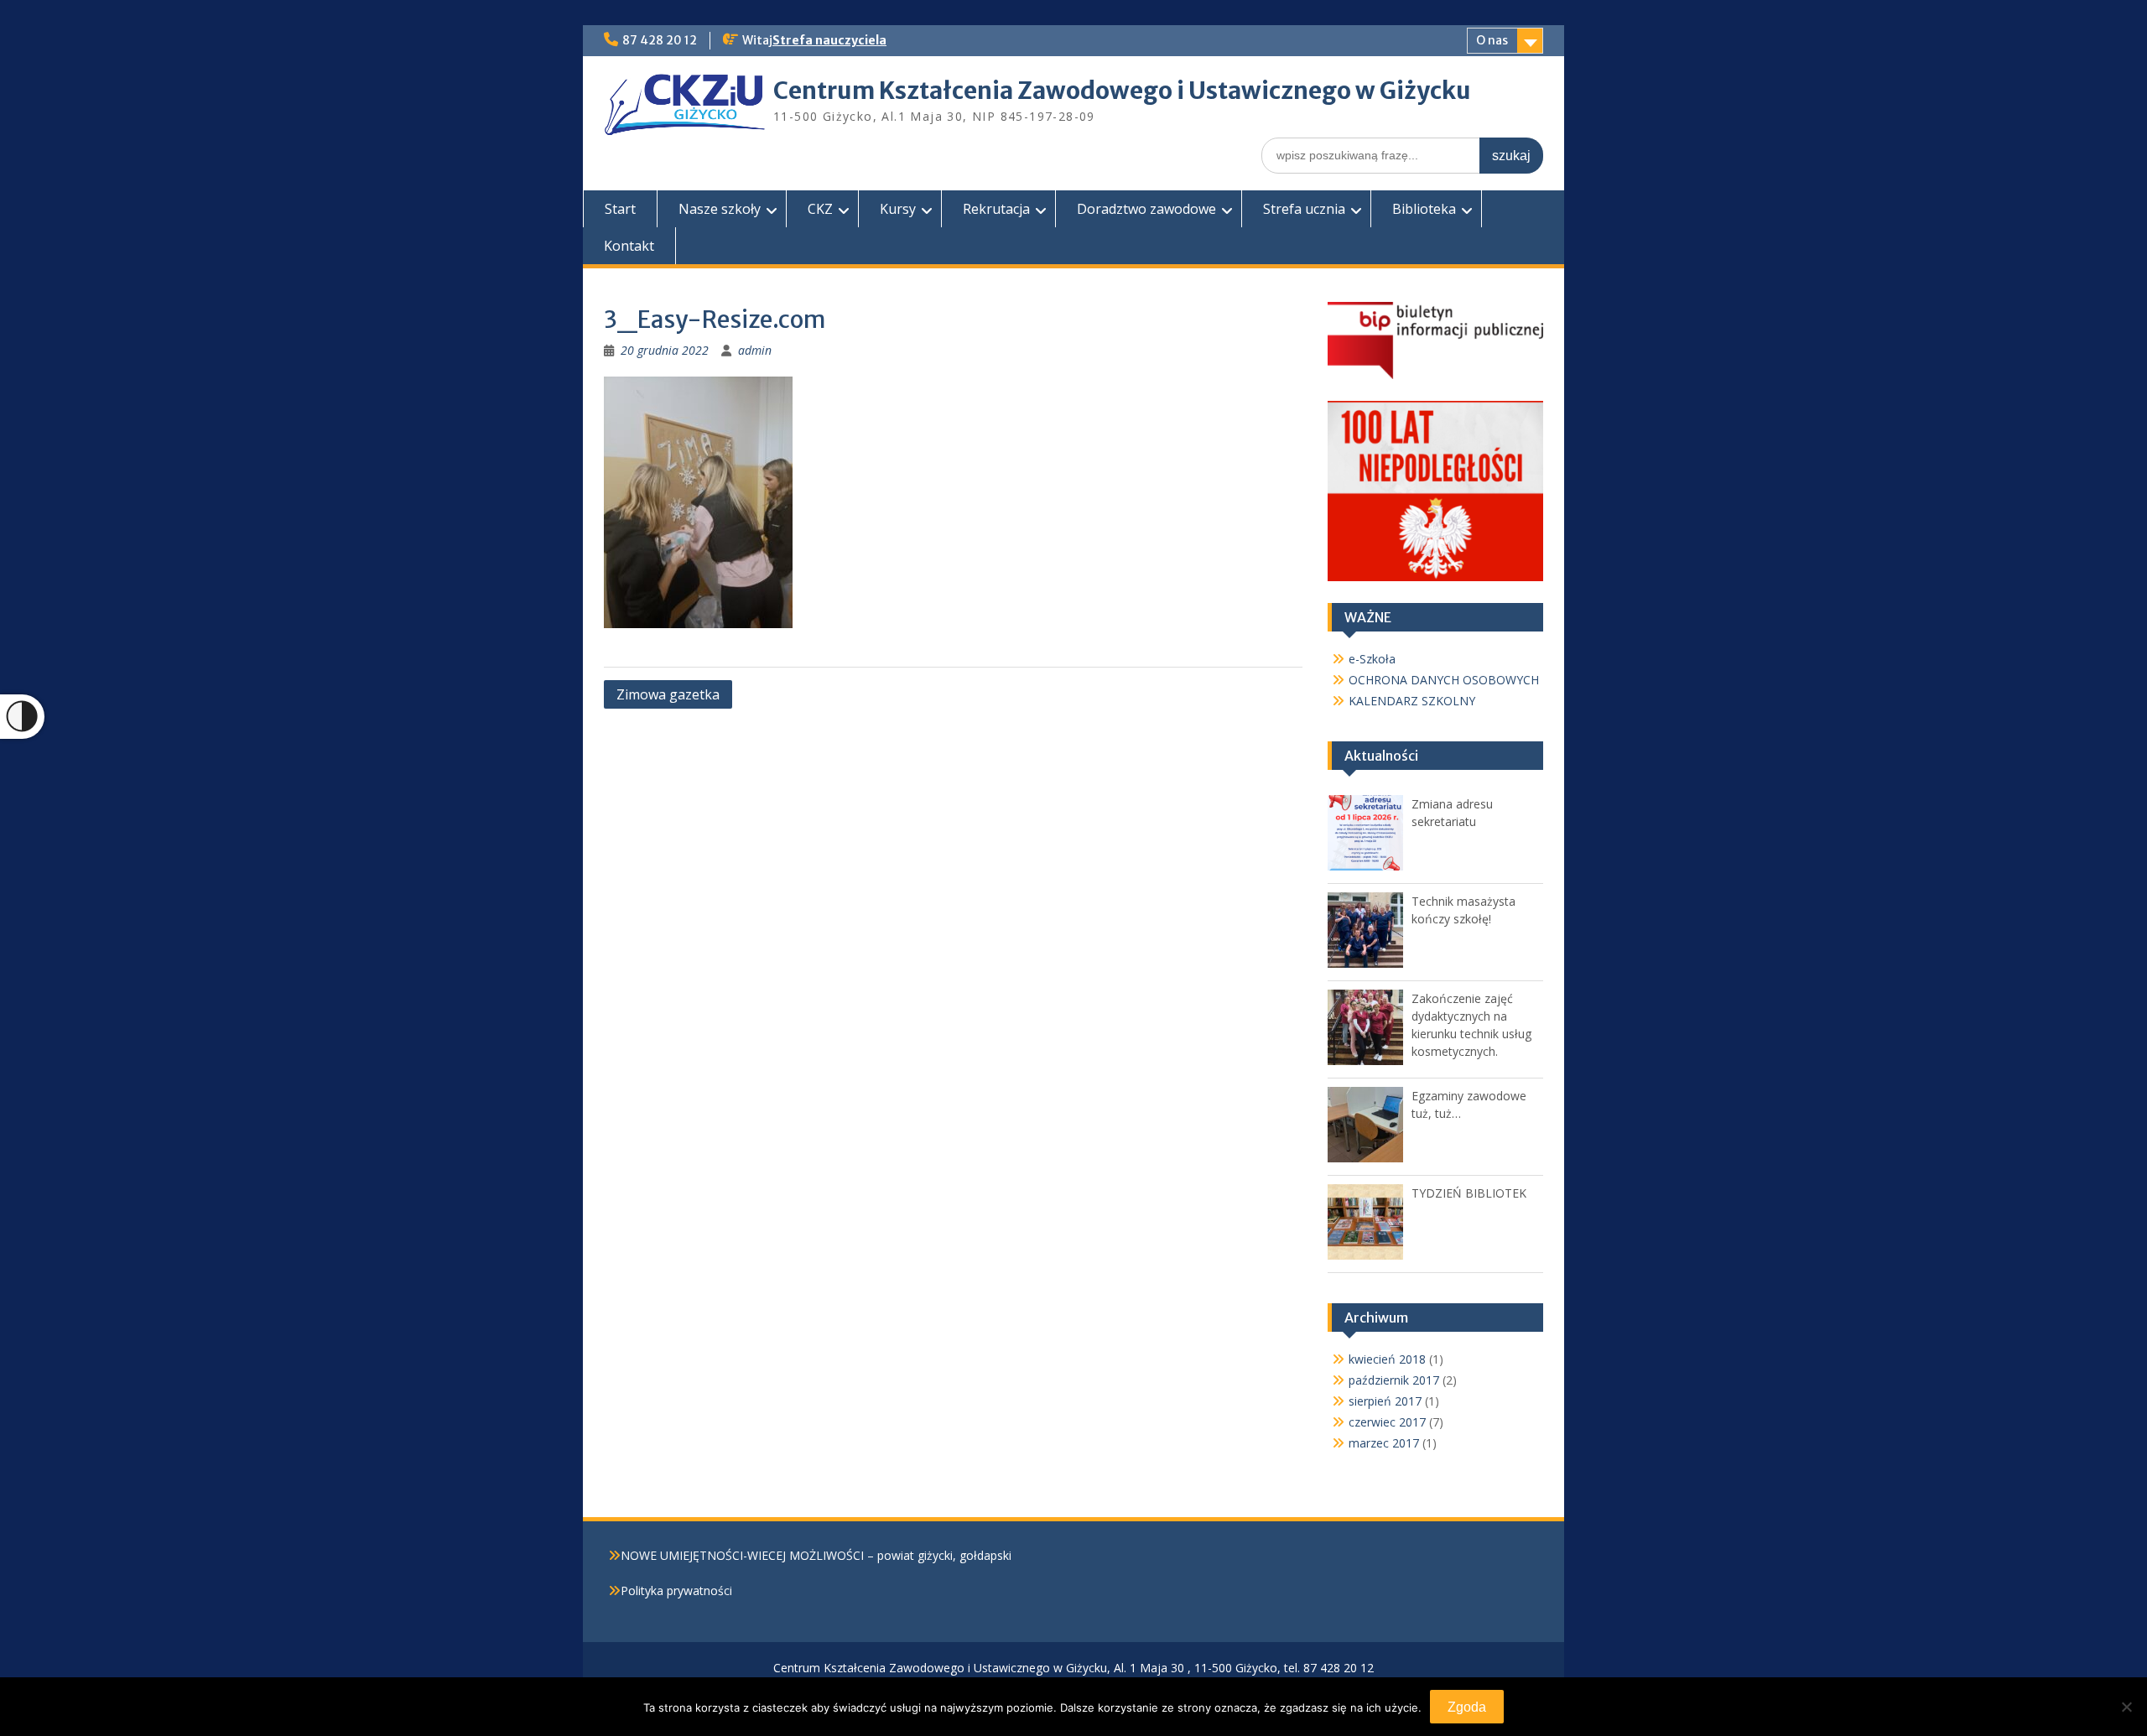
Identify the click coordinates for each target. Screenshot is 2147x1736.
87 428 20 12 (660, 40)
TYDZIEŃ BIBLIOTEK (1469, 1193)
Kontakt (629, 246)
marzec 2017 (1384, 1443)
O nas (1492, 40)
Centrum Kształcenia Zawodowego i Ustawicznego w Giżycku (1122, 91)
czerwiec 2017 (1387, 1422)
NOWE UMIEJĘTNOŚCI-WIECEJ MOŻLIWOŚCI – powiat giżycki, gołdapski (816, 1555)
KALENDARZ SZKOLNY (1412, 701)
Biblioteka (1424, 209)
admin (755, 350)
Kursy (898, 209)
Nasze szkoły (720, 209)
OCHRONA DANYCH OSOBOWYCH (1444, 680)
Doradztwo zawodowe (1146, 209)
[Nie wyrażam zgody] (2126, 1707)
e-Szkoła (1372, 659)
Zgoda (1467, 1707)
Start (620, 209)
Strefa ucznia (1304, 209)
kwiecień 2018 (1387, 1359)
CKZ (820, 209)
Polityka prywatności (676, 1590)
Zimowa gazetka (668, 694)
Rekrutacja (996, 209)
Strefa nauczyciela (829, 40)
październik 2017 (1394, 1380)
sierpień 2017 (1385, 1401)
